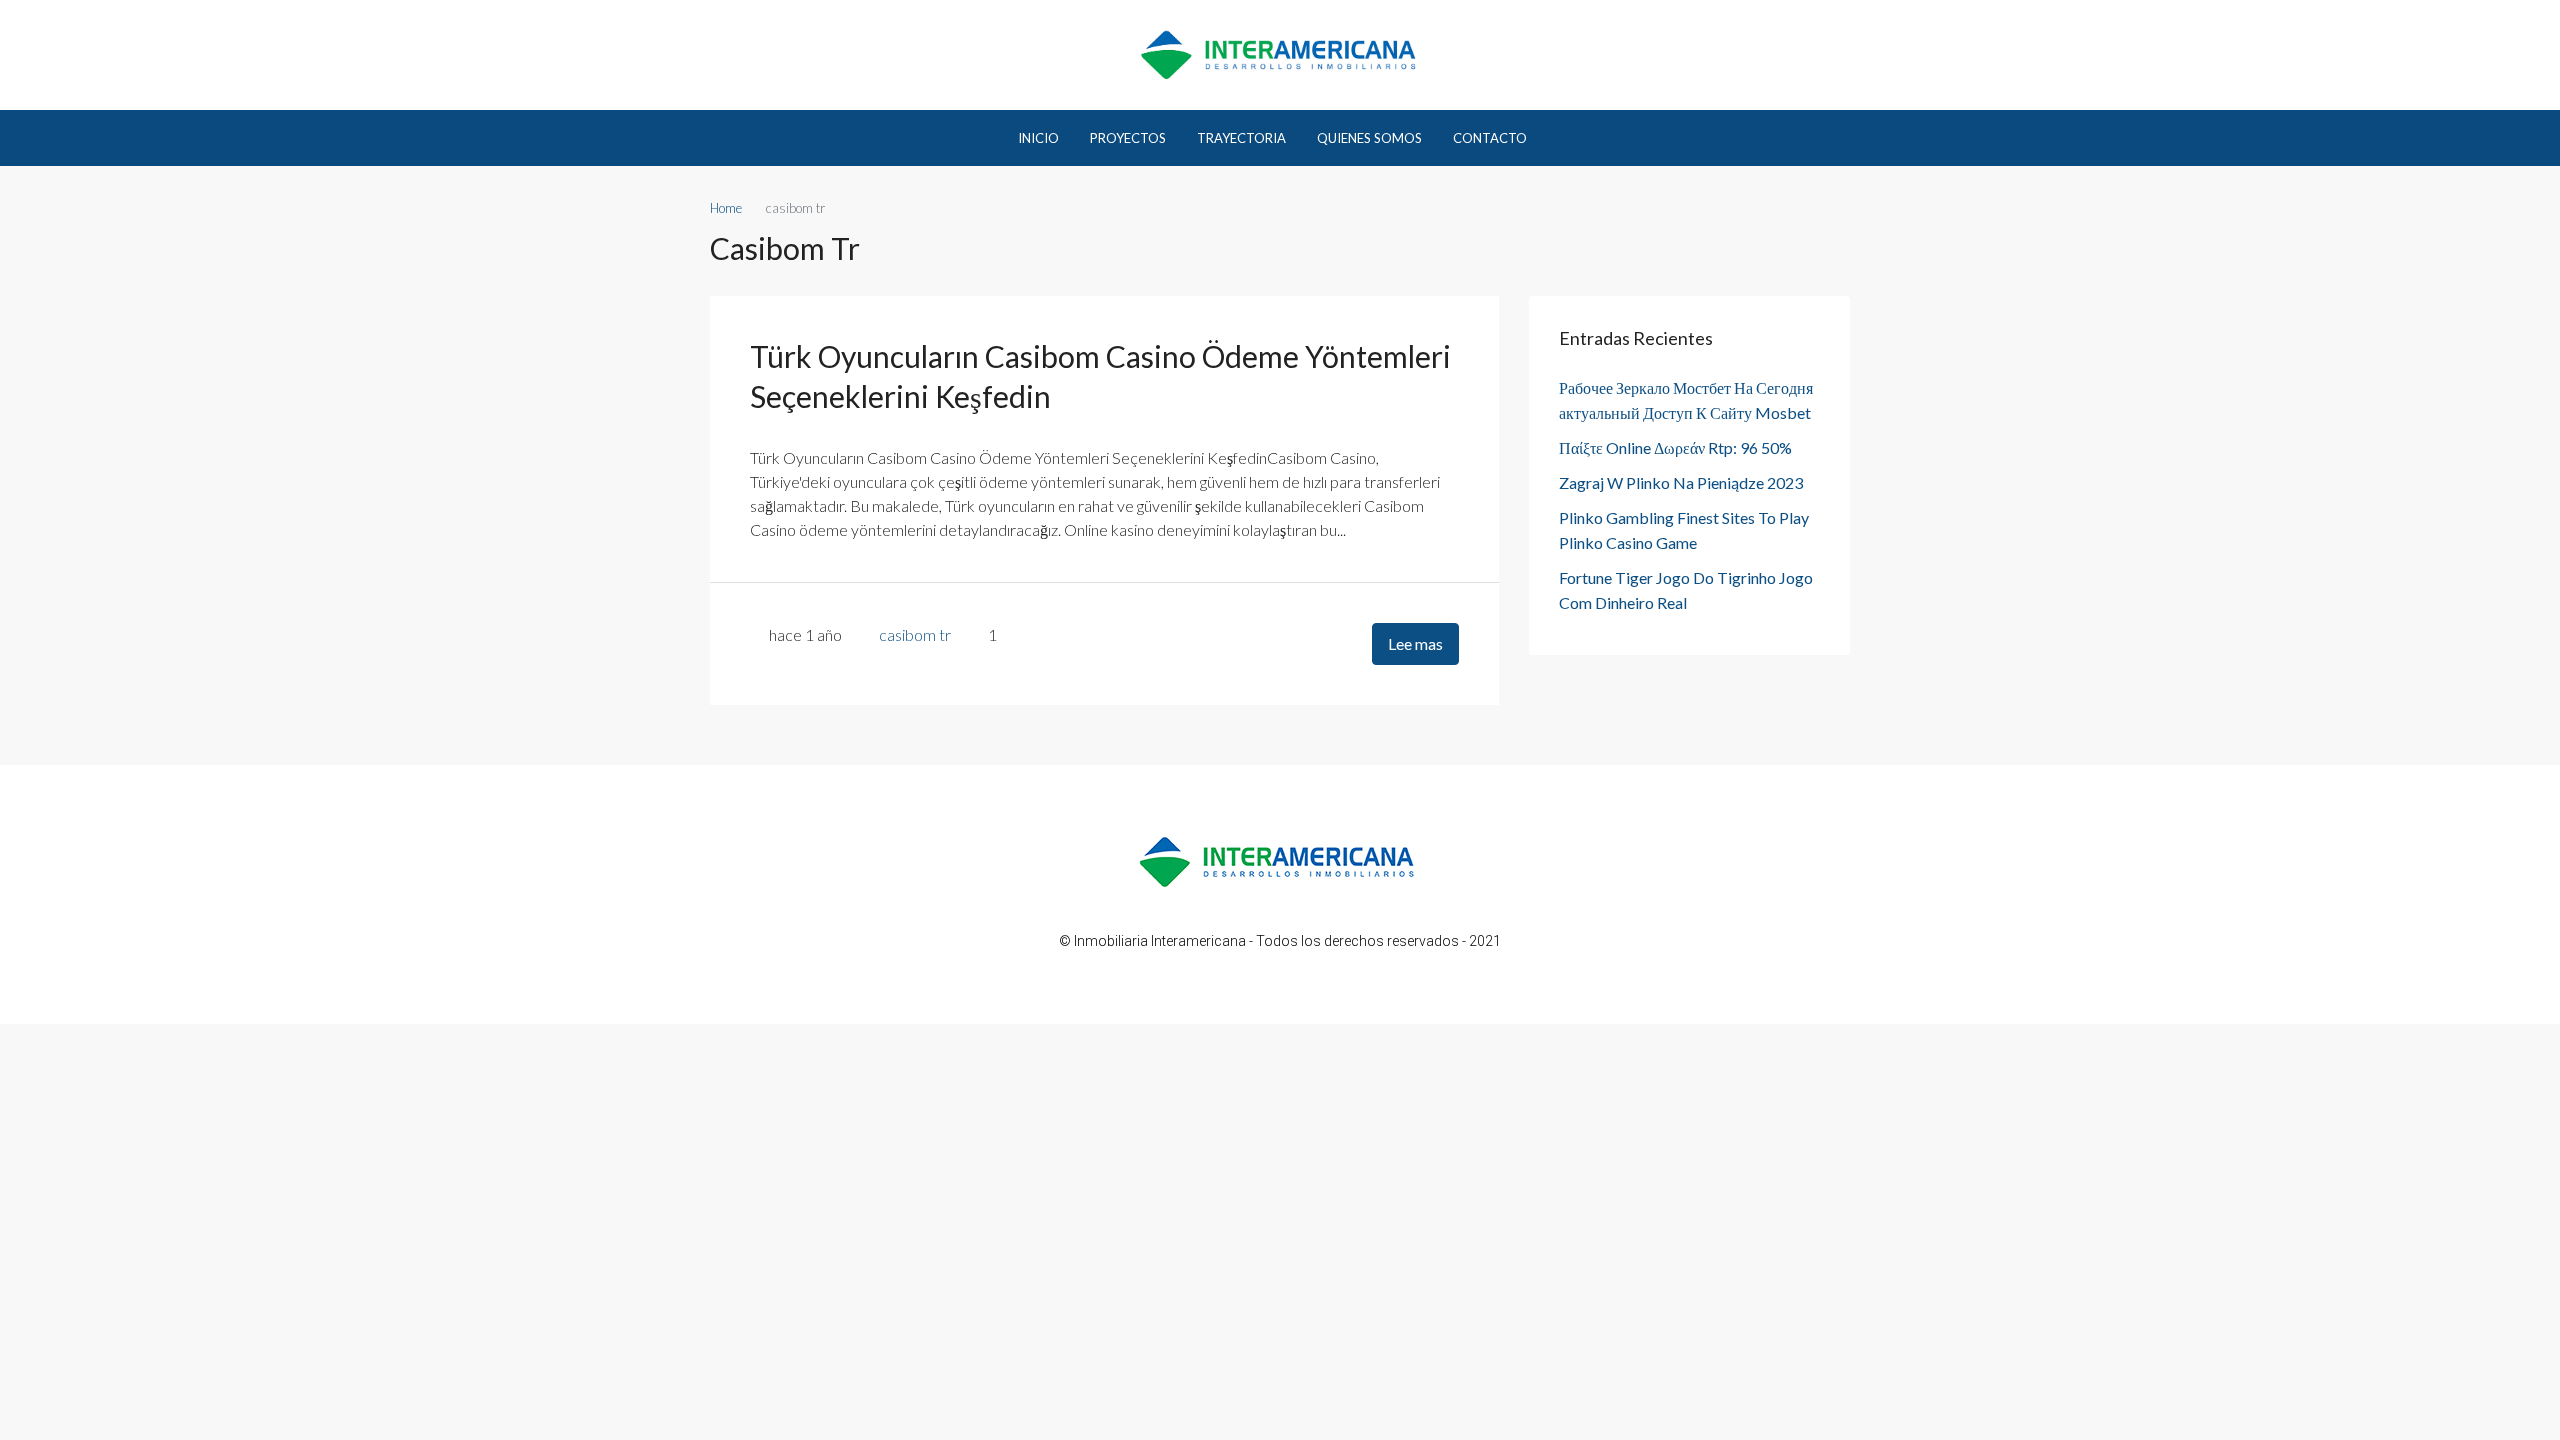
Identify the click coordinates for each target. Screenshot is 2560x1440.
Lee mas (1415, 643)
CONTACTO (1490, 138)
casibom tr (915, 634)
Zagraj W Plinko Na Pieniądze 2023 (1681, 482)
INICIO (1038, 138)
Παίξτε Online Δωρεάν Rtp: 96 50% (1675, 447)
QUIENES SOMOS (1369, 138)
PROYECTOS (1128, 138)
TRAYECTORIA (1241, 138)
